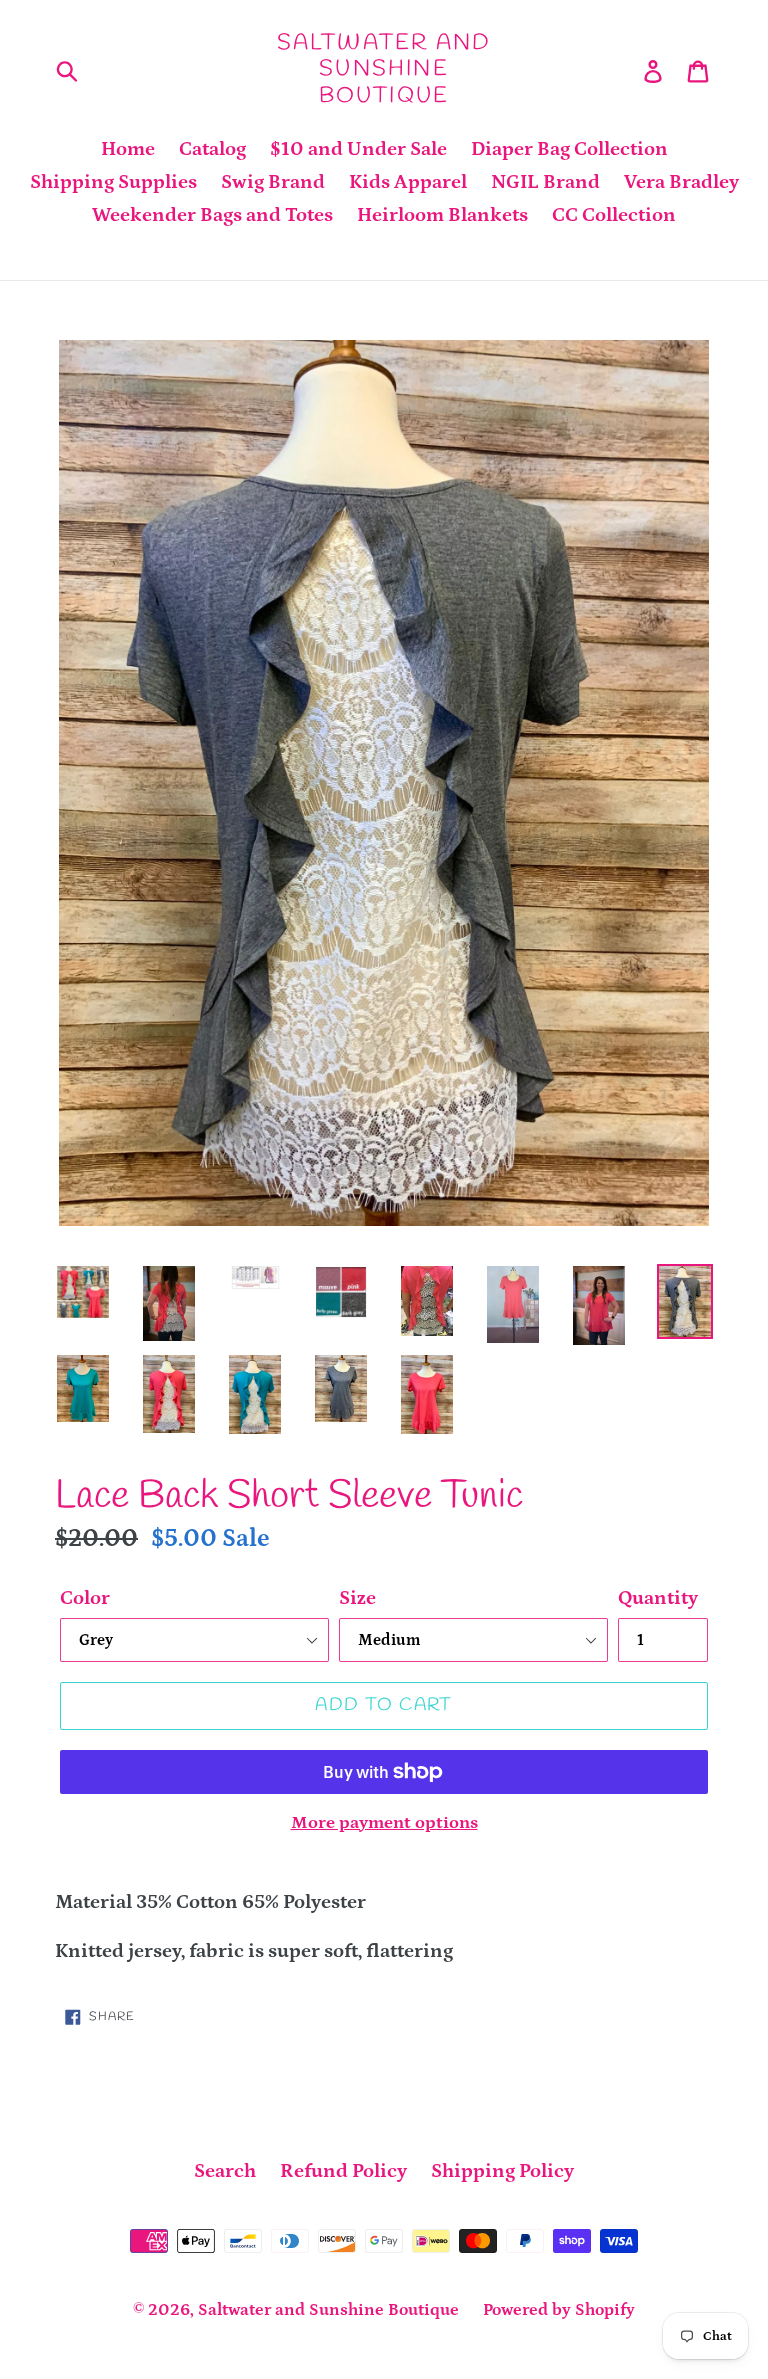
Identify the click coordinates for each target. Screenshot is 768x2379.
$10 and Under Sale (358, 149)
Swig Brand (273, 182)
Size (357, 1598)
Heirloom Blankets (442, 215)
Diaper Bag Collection (569, 149)
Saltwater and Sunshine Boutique (384, 69)
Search (225, 2171)
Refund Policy (343, 2171)
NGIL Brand (545, 182)
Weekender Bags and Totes (212, 215)
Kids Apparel (408, 182)
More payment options (384, 1823)
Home (128, 149)
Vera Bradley (681, 182)
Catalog (212, 149)
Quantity (658, 1598)
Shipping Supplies (113, 182)
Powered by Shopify (559, 2310)
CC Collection (614, 215)
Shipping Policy (502, 2171)
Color (85, 1598)
